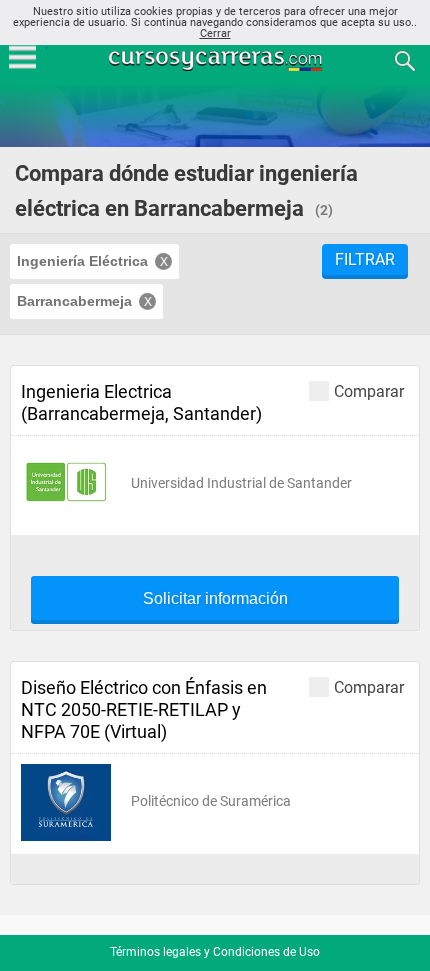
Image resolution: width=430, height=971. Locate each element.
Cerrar (215, 33)
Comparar (369, 391)
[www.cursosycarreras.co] (217, 59)
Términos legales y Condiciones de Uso (215, 952)
